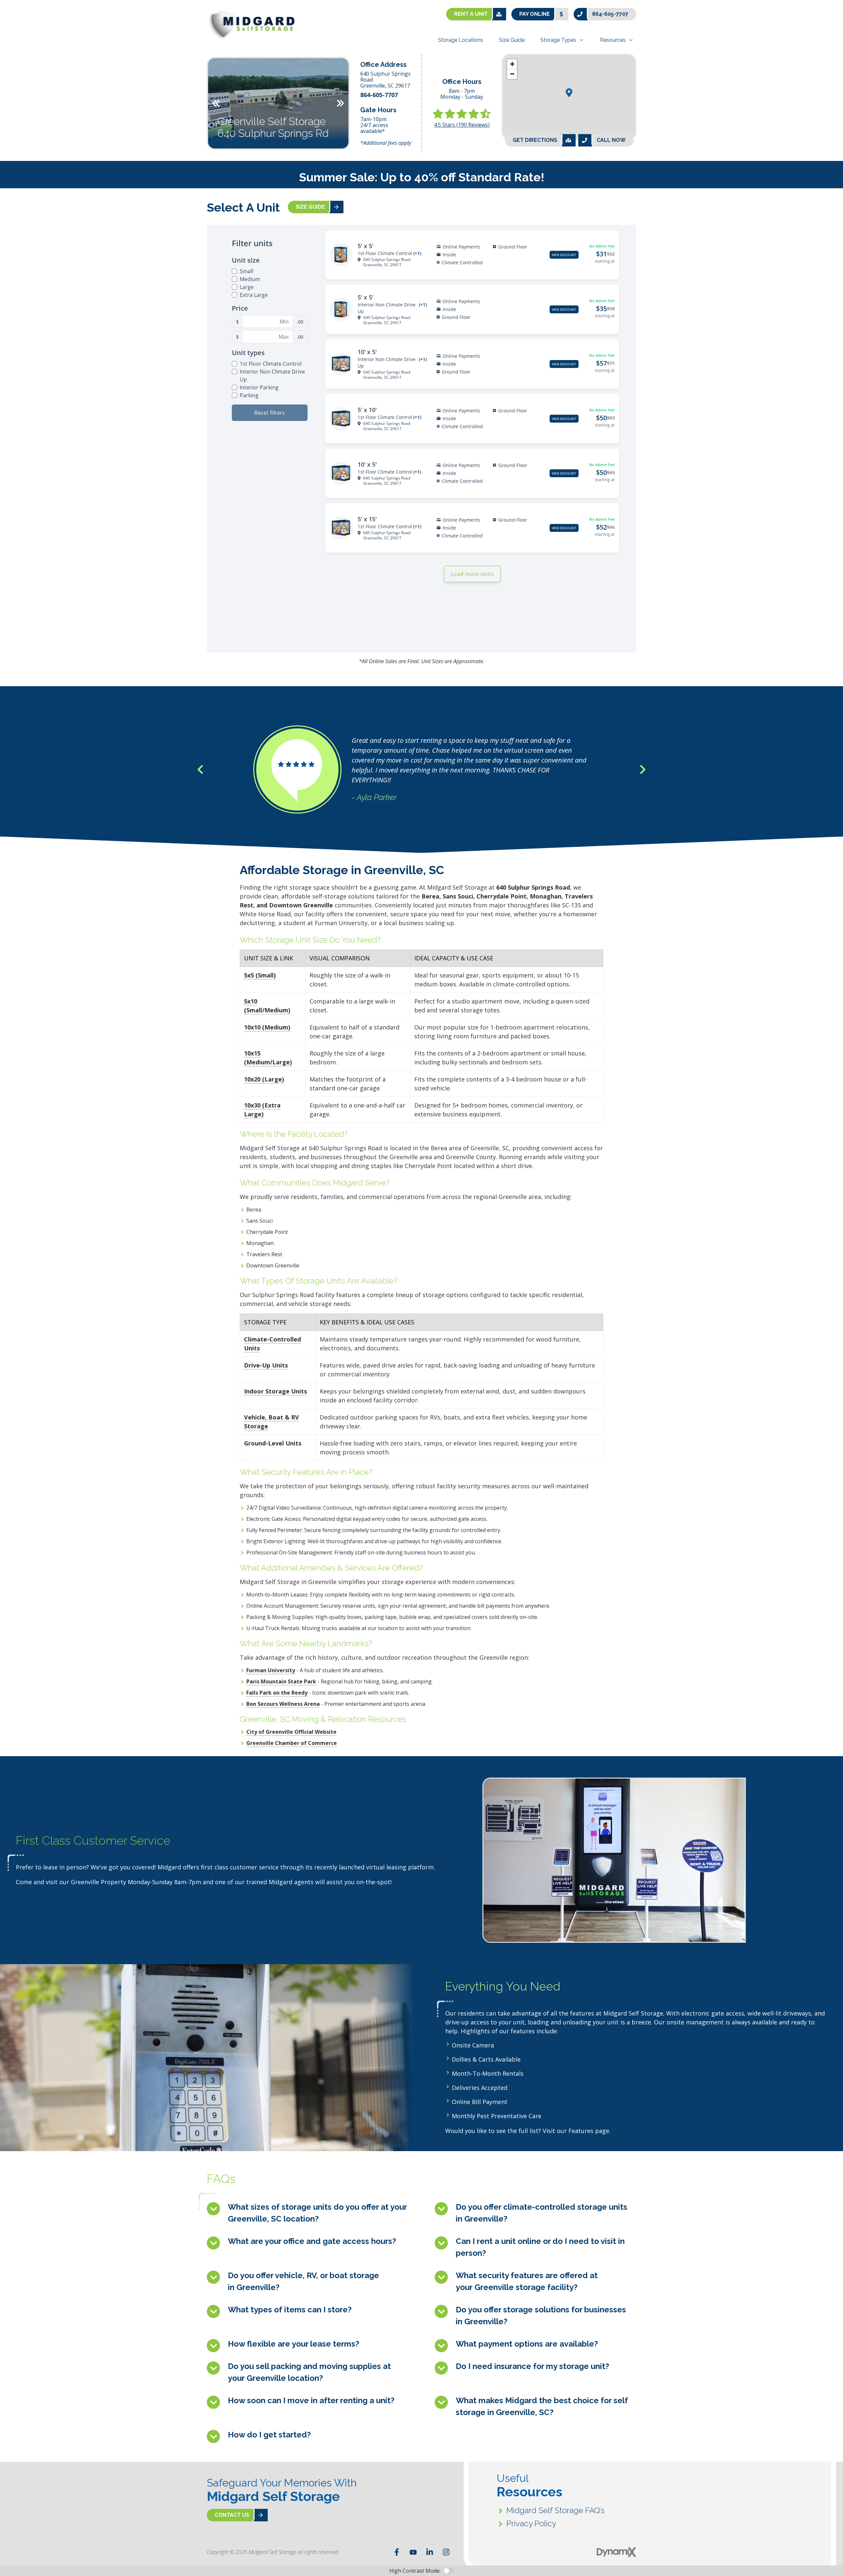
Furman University (271, 1670)
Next (340, 103)
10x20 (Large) (264, 1079)
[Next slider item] (643, 769)
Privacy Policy (531, 2524)
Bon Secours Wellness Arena (283, 1704)
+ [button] (512, 64)
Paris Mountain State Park (281, 1681)
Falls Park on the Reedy (277, 1693)
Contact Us (232, 2515)
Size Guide (310, 207)
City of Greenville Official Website (291, 1732)
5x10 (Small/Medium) (267, 1006)
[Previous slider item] (200, 769)
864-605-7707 (610, 14)
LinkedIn (430, 2552)
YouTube (413, 2552)
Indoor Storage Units (275, 1391)
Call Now (611, 140)
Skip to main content (31, 10)
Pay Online (535, 14)
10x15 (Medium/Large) (268, 1058)
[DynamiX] (616, 2552)
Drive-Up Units (266, 1365)
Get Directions (535, 140)
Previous (216, 103)
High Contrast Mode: (32, 26)
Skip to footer (23, 18)
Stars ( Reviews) (462, 125)
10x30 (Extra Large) (262, 1110)
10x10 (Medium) (267, 1027)
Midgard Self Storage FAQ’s (556, 2510)
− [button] (512, 74)
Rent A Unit (471, 14)
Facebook (397, 2552)
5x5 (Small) (260, 975)
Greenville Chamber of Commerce (292, 1743)
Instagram (446, 2552)
